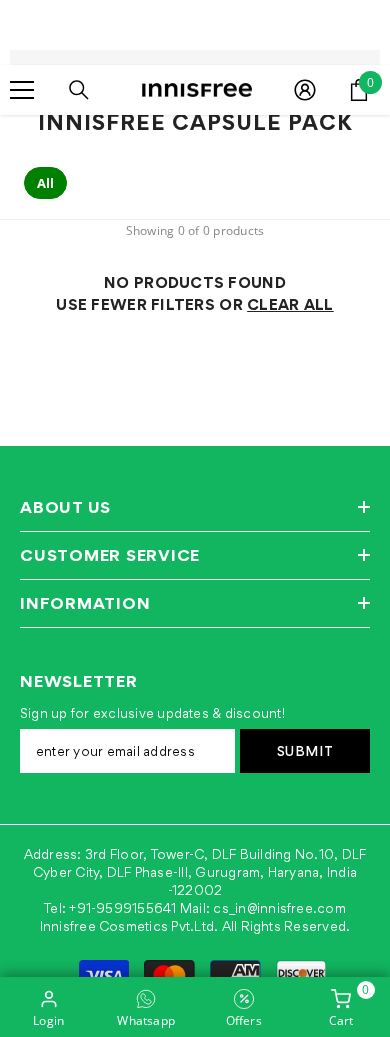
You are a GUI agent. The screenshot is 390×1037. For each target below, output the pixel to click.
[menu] (22, 90)
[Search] (79, 90)
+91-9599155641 (122, 908)
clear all (290, 304)
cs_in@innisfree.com (279, 908)
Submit (305, 751)
